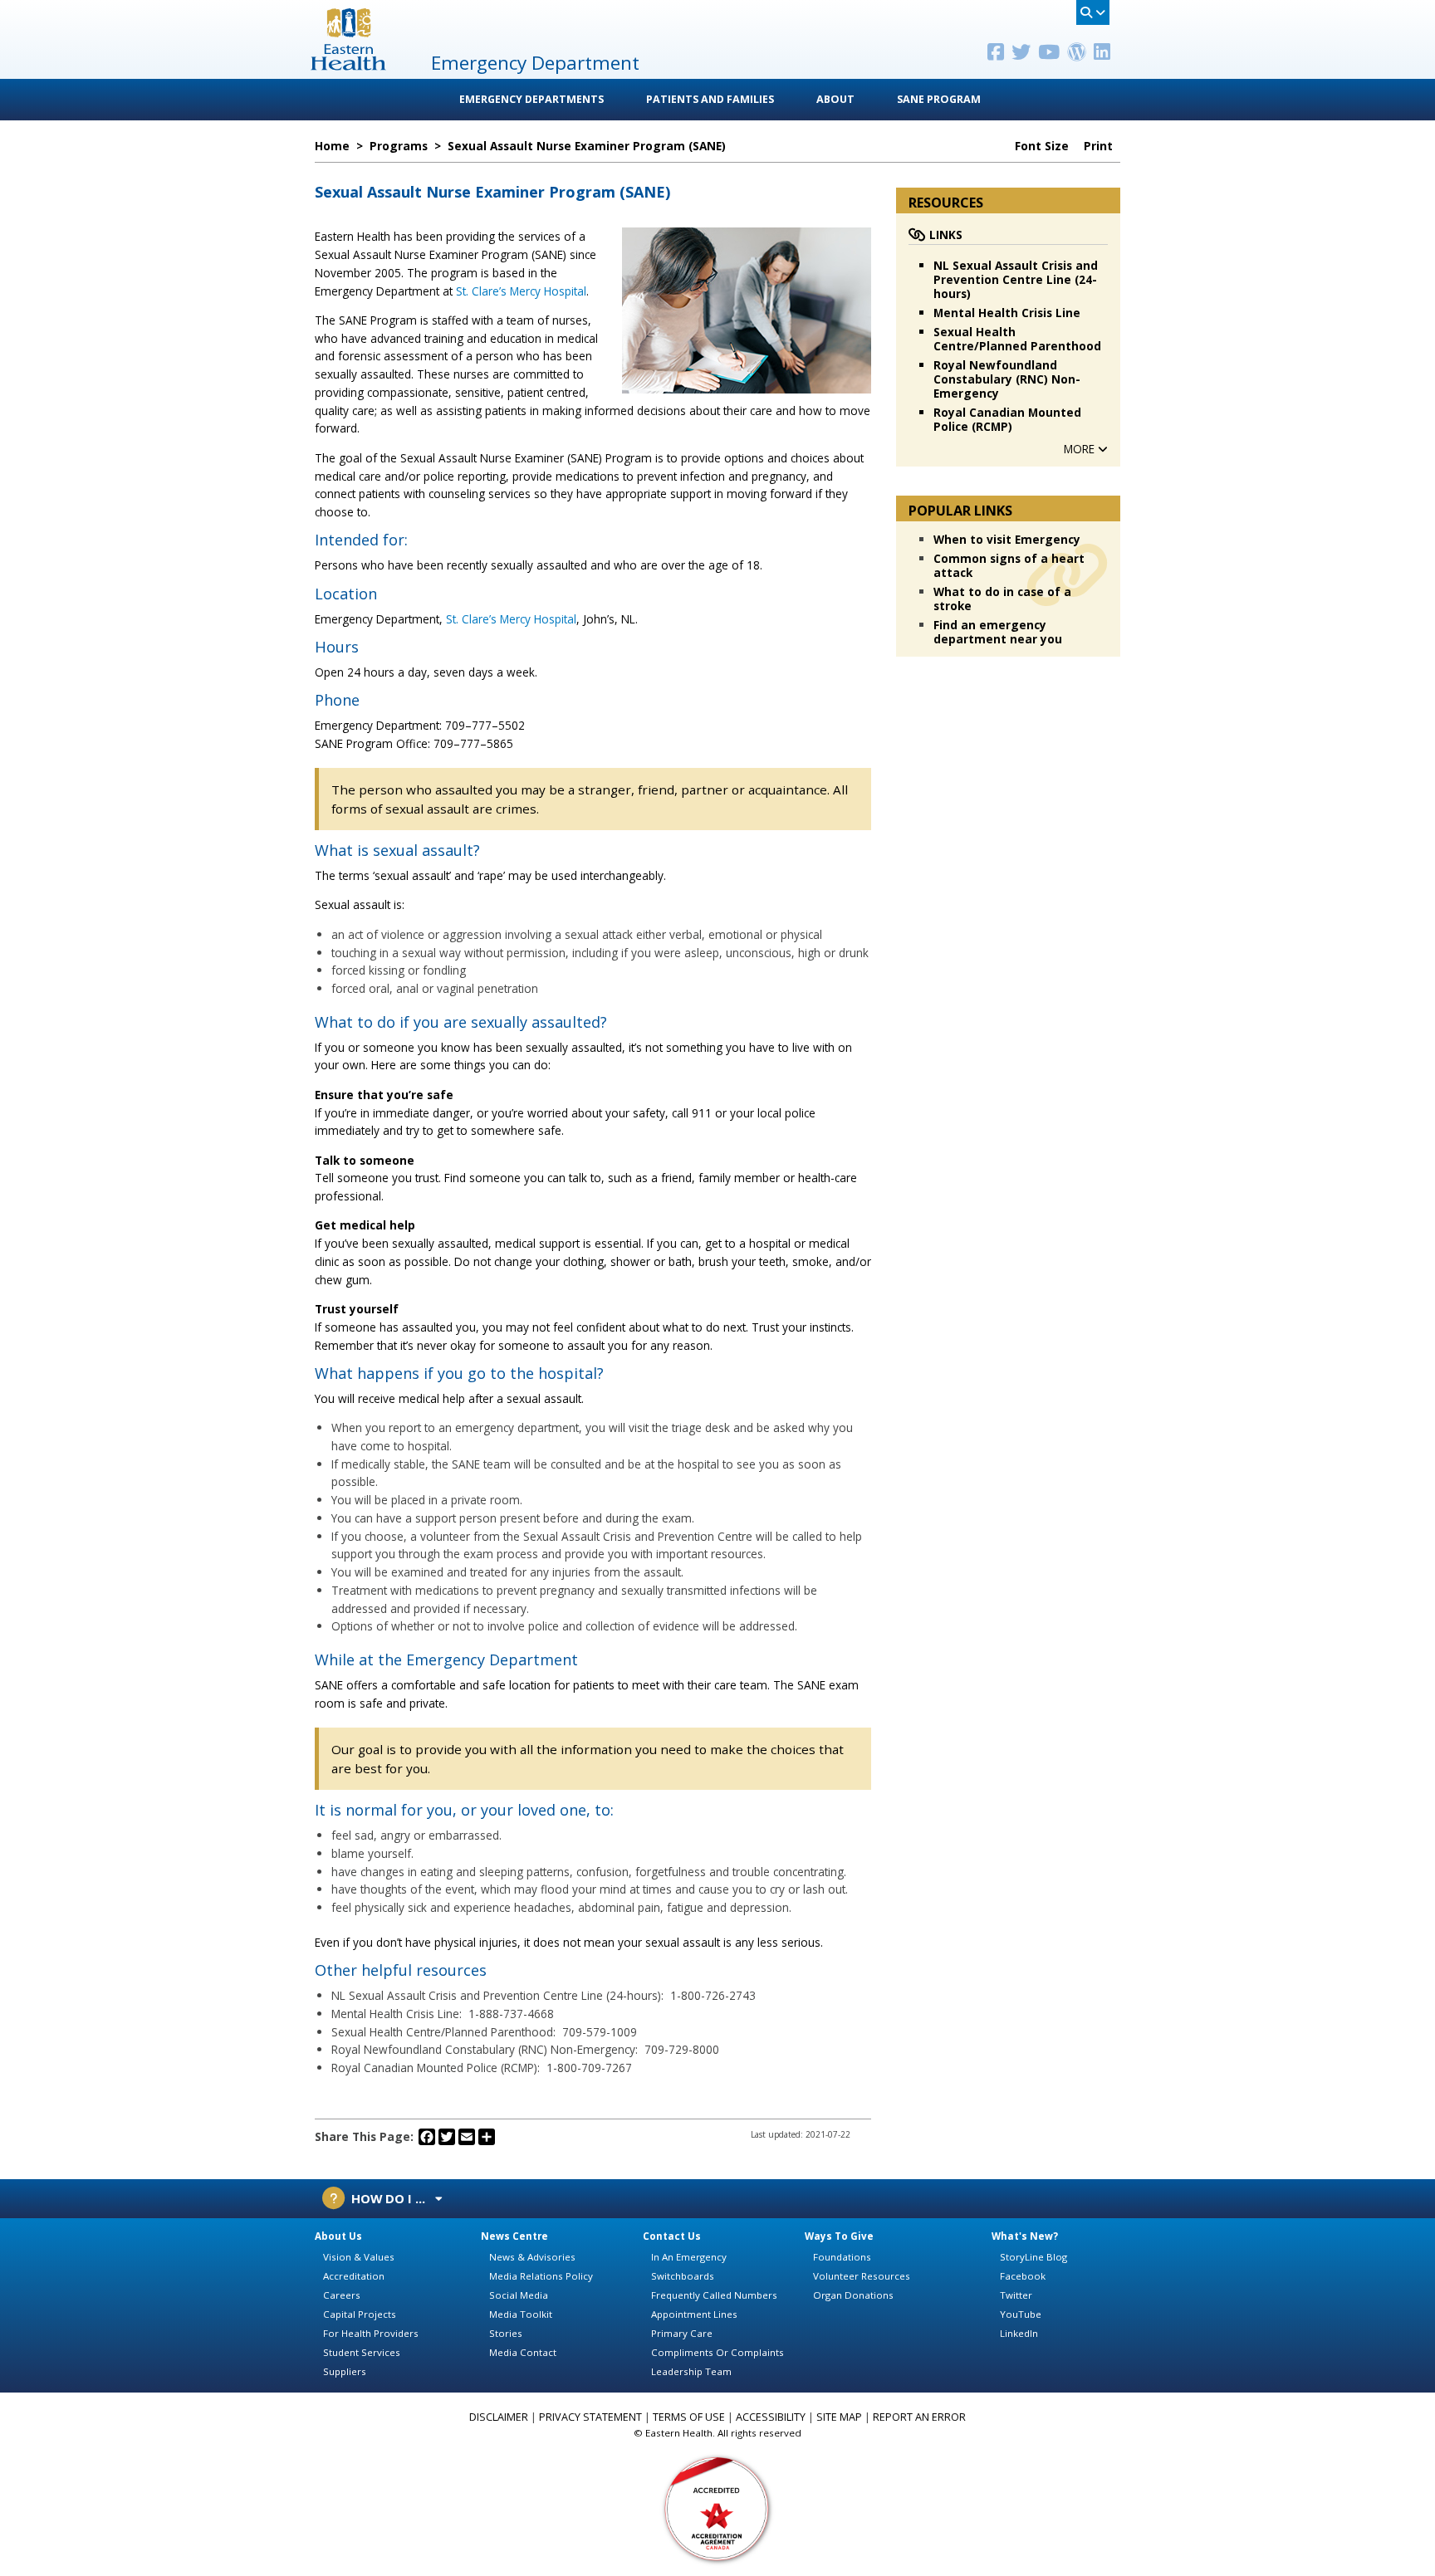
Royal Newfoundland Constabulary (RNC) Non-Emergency (1007, 379)
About (835, 99)
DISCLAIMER (499, 2417)
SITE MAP (839, 2417)
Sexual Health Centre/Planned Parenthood (1017, 339)
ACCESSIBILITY (771, 2417)
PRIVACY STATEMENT (590, 2417)
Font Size (1043, 146)
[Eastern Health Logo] (348, 65)
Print (1100, 146)
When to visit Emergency (1007, 539)
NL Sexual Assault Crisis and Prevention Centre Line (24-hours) (1016, 279)
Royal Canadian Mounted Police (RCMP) (1007, 419)
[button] (1086, 449)
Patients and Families (710, 99)
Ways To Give (839, 2236)
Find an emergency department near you (998, 632)
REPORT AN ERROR (919, 2417)
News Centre (514, 2236)
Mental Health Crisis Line (1007, 313)
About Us (338, 2236)
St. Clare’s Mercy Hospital (521, 291)
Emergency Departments (531, 99)
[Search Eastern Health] (1093, 12)
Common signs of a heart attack (1009, 565)
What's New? (1025, 2236)
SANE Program (939, 99)
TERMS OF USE (689, 2417)
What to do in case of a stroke (1002, 599)
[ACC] (717, 2508)
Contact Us (672, 2236)
